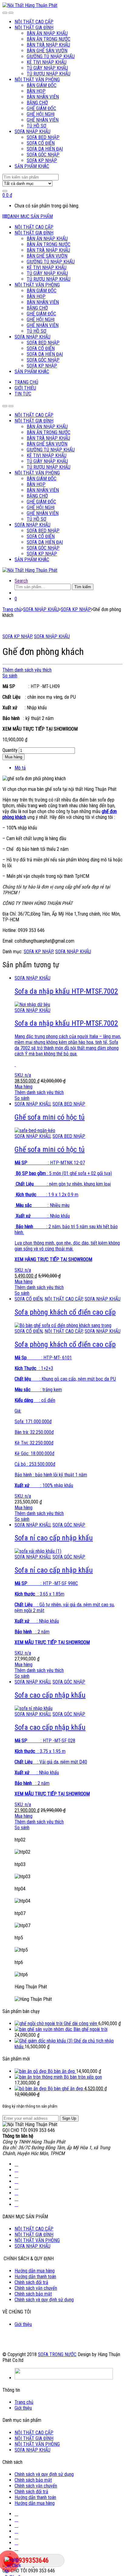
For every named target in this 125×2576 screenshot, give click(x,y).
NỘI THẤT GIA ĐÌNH (34, 28)
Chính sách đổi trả (31, 2282)
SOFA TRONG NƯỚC (57, 2354)
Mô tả (20, 768)
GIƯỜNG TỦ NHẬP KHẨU (51, 56)
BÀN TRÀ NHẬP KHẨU (48, 45)
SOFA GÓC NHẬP (43, 155)
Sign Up (69, 2118)
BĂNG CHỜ (37, 103)
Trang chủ (12, 609)
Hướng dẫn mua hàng (35, 2271)
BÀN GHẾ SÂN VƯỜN (47, 51)
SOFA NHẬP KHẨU (32, 132)
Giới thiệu (23, 2324)
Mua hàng (14, 757)
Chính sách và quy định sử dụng (44, 2300)
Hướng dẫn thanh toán (35, 2277)
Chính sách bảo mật (33, 2294)
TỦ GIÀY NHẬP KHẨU (47, 68)
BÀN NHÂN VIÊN (43, 97)
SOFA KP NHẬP (42, 160)
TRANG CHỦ (26, 382)
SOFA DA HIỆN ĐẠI (45, 149)
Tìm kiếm (83, 587)
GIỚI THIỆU (25, 388)
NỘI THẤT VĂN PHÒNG (37, 80)
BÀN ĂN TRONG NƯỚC (49, 39)
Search (21, 581)
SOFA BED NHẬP (43, 137)
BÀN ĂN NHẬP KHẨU (47, 33)
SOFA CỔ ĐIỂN (41, 143)
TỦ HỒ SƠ (37, 126)
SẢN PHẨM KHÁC (32, 166)
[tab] (69, 768)
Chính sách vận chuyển (36, 2288)
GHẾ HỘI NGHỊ (41, 114)
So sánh (10, 676)
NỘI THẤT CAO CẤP (34, 22)
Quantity (10, 750)
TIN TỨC (23, 394)
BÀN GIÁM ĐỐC (42, 85)
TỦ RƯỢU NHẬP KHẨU (49, 74)
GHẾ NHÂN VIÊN (43, 120)
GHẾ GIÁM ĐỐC (41, 108)
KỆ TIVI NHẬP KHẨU (47, 62)
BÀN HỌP (36, 91)
